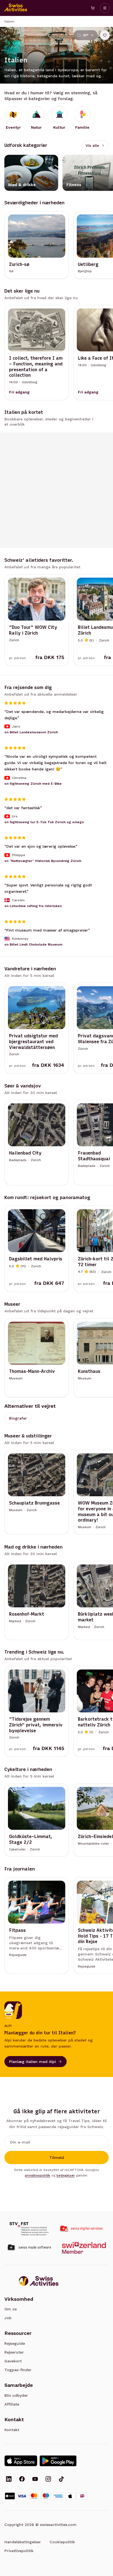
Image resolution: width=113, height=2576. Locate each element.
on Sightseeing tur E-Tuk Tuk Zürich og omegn (44, 822)
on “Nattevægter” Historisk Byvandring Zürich (43, 861)
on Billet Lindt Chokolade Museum (33, 944)
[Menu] (105, 8)
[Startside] (16, 8)
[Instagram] (48, 2479)
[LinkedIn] (9, 2479)
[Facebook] (22, 2479)
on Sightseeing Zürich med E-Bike (33, 783)
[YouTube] (35, 2479)
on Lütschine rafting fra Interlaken (33, 906)
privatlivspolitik (38, 2175)
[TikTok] (61, 2479)
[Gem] (105, 35)
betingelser (66, 2175)
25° (86, 35)
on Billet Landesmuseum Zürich (31, 732)
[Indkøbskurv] (93, 8)
